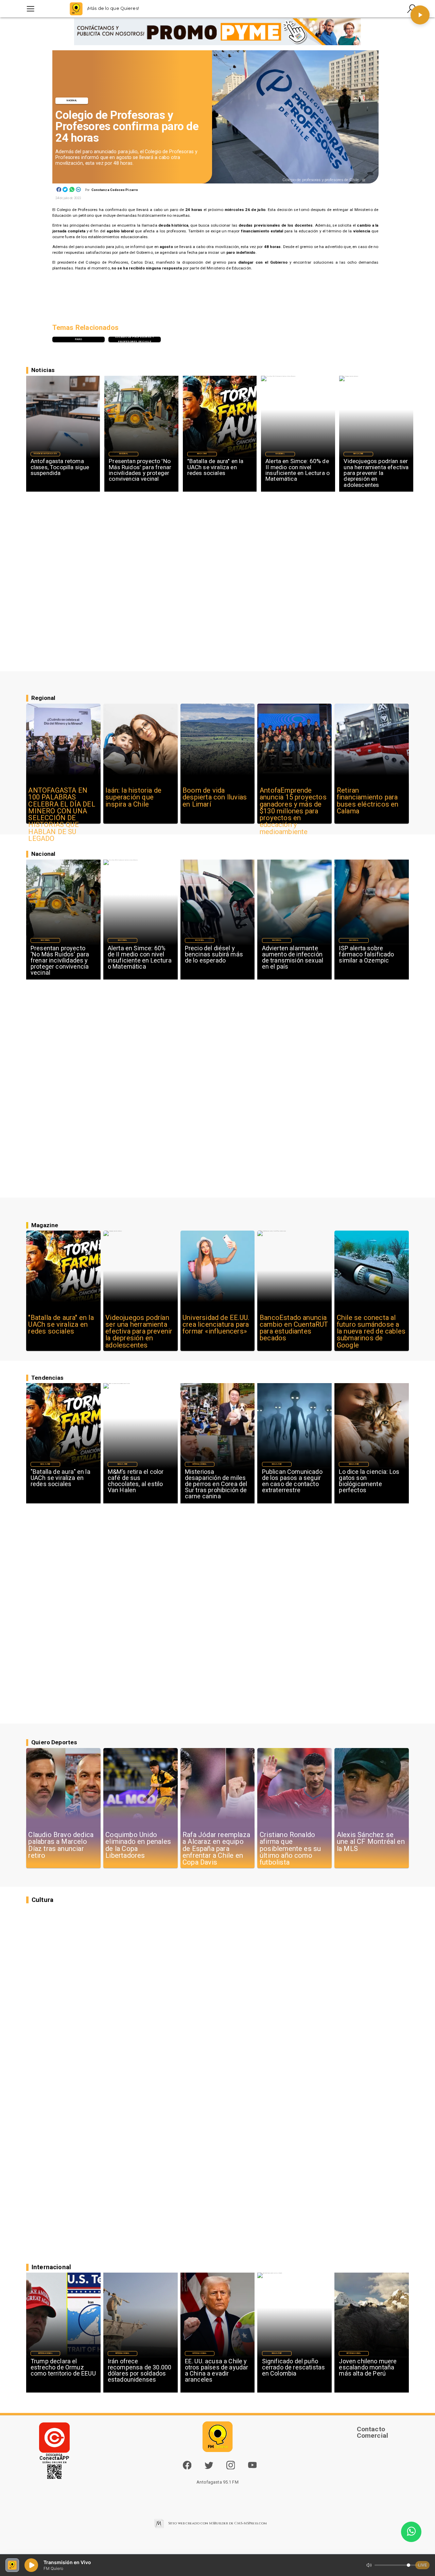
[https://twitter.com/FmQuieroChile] (209, 2468)
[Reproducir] (420, 15)
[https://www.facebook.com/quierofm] (187, 2465)
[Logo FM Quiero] (76, 9)
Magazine (202, 454)
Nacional (72, 101)
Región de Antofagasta (45, 454)
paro (79, 339)
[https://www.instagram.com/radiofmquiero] (231, 2468)
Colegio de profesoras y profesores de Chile (135, 339)
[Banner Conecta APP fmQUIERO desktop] (218, 32)
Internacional (199, 1464)
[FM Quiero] (30, 9)
